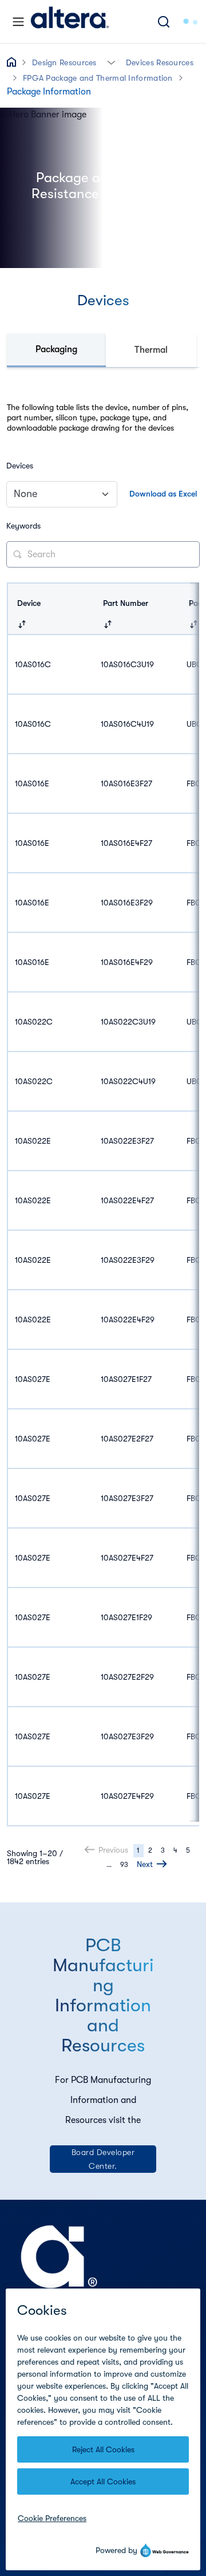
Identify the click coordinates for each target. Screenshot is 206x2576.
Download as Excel (163, 494)
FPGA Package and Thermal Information (98, 78)
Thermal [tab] (151, 350)
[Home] (70, 21)
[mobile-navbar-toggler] (18, 22)
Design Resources (64, 62)
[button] (111, 62)
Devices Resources (160, 62)
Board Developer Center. (103, 2159)
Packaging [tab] (56, 349)
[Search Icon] (164, 21)
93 (124, 1865)
